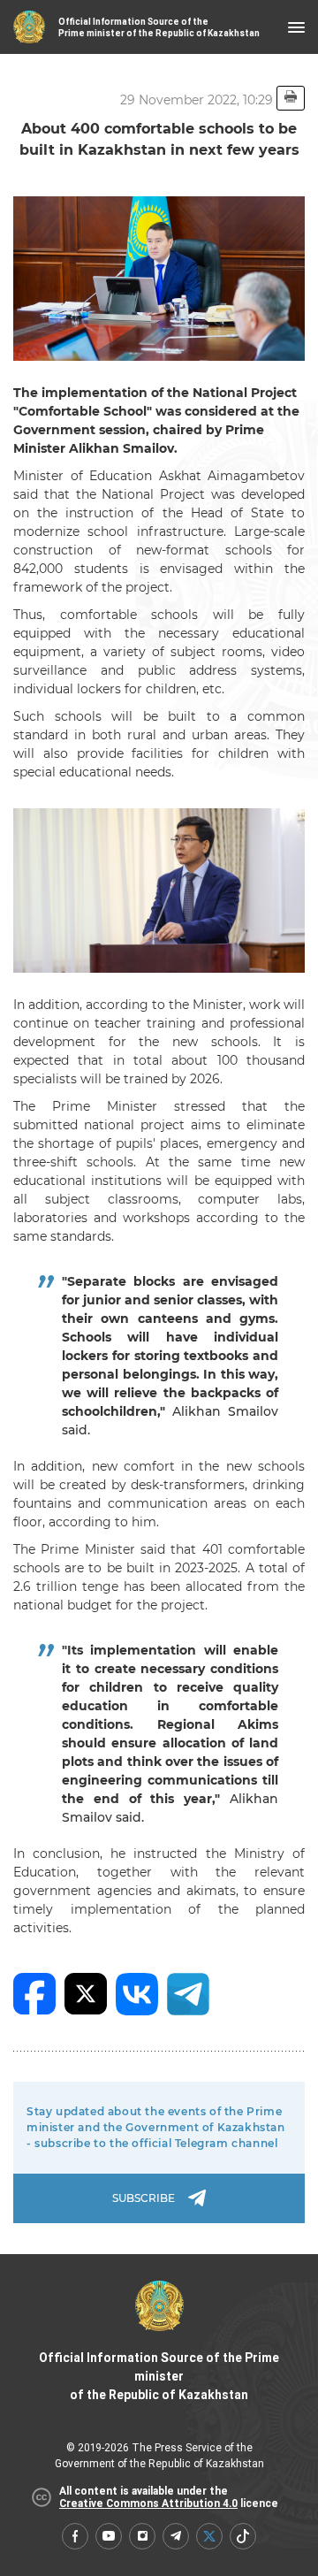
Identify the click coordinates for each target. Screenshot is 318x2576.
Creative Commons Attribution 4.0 (148, 2503)
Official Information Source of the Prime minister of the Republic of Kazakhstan (159, 2376)
